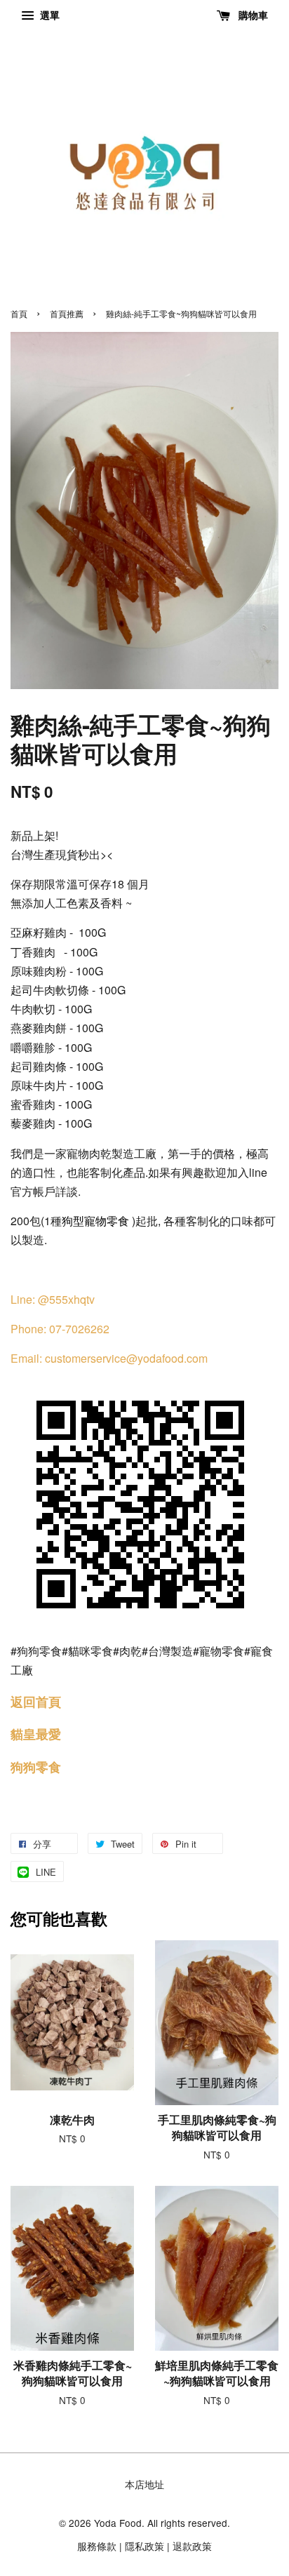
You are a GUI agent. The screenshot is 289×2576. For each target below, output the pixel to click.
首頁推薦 (67, 313)
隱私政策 (144, 2546)
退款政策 (192, 2546)
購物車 (252, 15)
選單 (48, 15)
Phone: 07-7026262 (60, 1329)
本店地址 (144, 2484)
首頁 (19, 313)
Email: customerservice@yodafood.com (109, 1358)
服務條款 (97, 2546)
